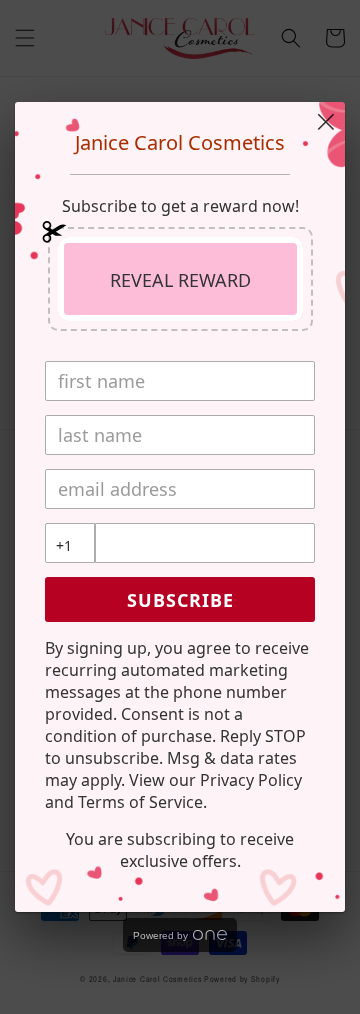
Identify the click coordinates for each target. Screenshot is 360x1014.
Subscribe (180, 600)
